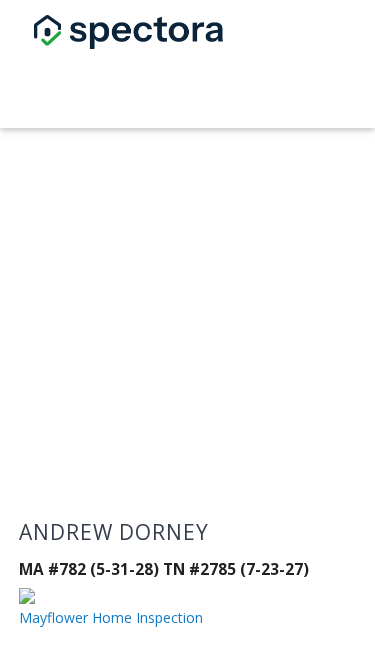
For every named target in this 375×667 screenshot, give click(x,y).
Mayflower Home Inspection (111, 617)
